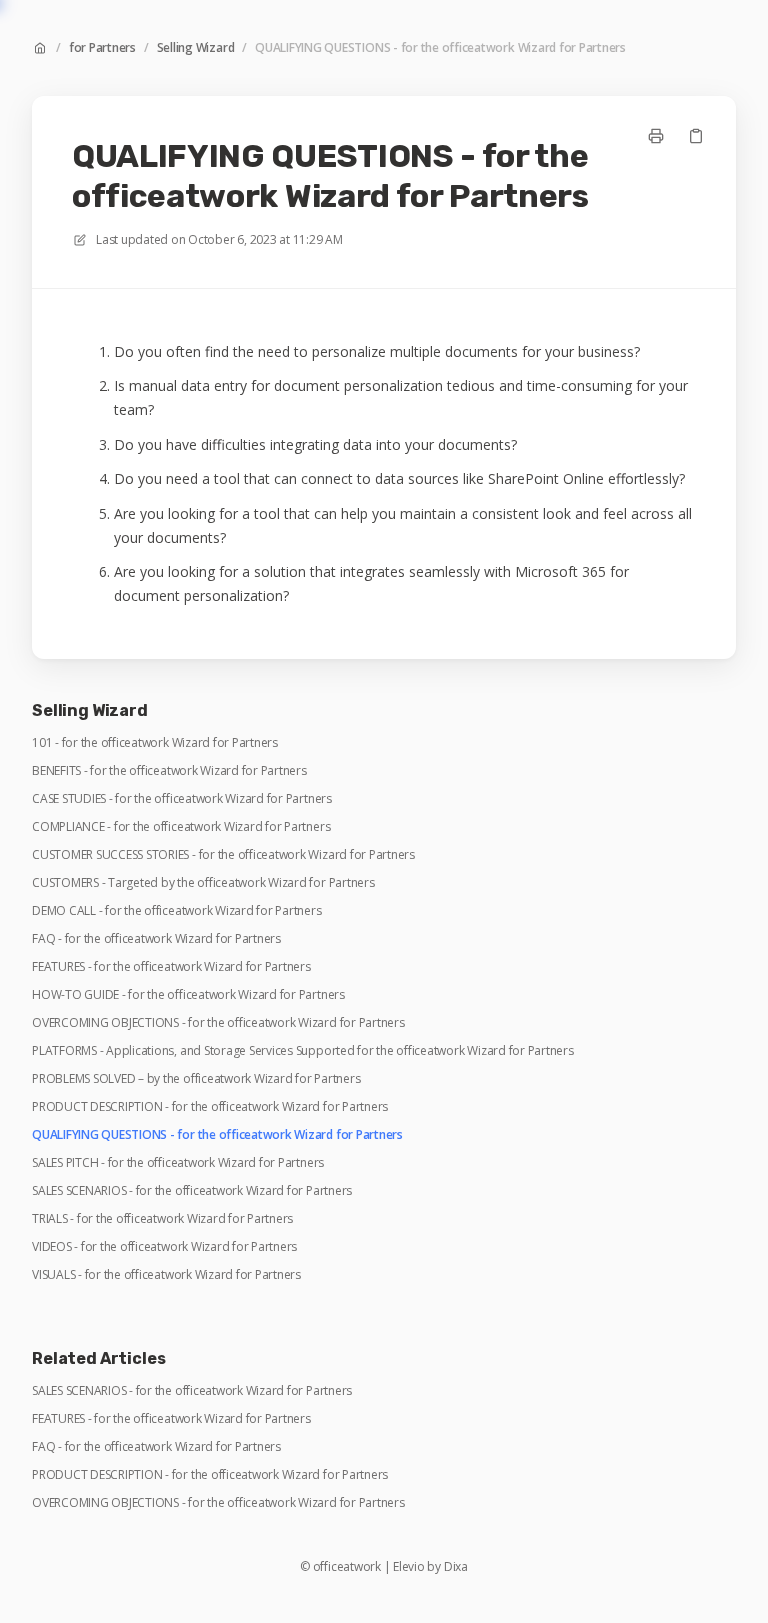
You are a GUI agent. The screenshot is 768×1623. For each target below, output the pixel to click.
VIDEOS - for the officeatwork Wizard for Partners (164, 1247)
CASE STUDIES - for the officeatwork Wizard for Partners (182, 799)
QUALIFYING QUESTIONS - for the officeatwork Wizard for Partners (440, 48)
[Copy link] (696, 136)
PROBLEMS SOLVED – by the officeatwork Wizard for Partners (196, 1079)
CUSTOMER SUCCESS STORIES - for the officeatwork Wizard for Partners (223, 855)
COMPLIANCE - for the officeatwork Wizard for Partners (181, 827)
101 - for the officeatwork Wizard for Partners (155, 743)
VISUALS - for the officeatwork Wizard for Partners (166, 1275)
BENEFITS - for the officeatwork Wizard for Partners (169, 771)
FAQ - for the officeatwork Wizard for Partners (156, 939)
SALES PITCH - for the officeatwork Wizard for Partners (178, 1163)
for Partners (102, 48)
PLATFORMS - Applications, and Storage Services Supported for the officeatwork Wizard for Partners (303, 1051)
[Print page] (656, 136)
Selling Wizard (196, 48)
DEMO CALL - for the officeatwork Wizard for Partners (177, 911)
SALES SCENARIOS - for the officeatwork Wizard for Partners (192, 1191)
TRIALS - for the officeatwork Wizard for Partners (162, 1219)
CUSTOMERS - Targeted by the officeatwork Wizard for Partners (203, 883)
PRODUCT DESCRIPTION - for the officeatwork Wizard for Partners (210, 1107)
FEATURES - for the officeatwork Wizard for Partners (171, 967)
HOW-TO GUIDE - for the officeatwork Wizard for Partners (188, 995)
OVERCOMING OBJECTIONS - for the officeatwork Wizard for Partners (218, 1023)
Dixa (456, 1567)
